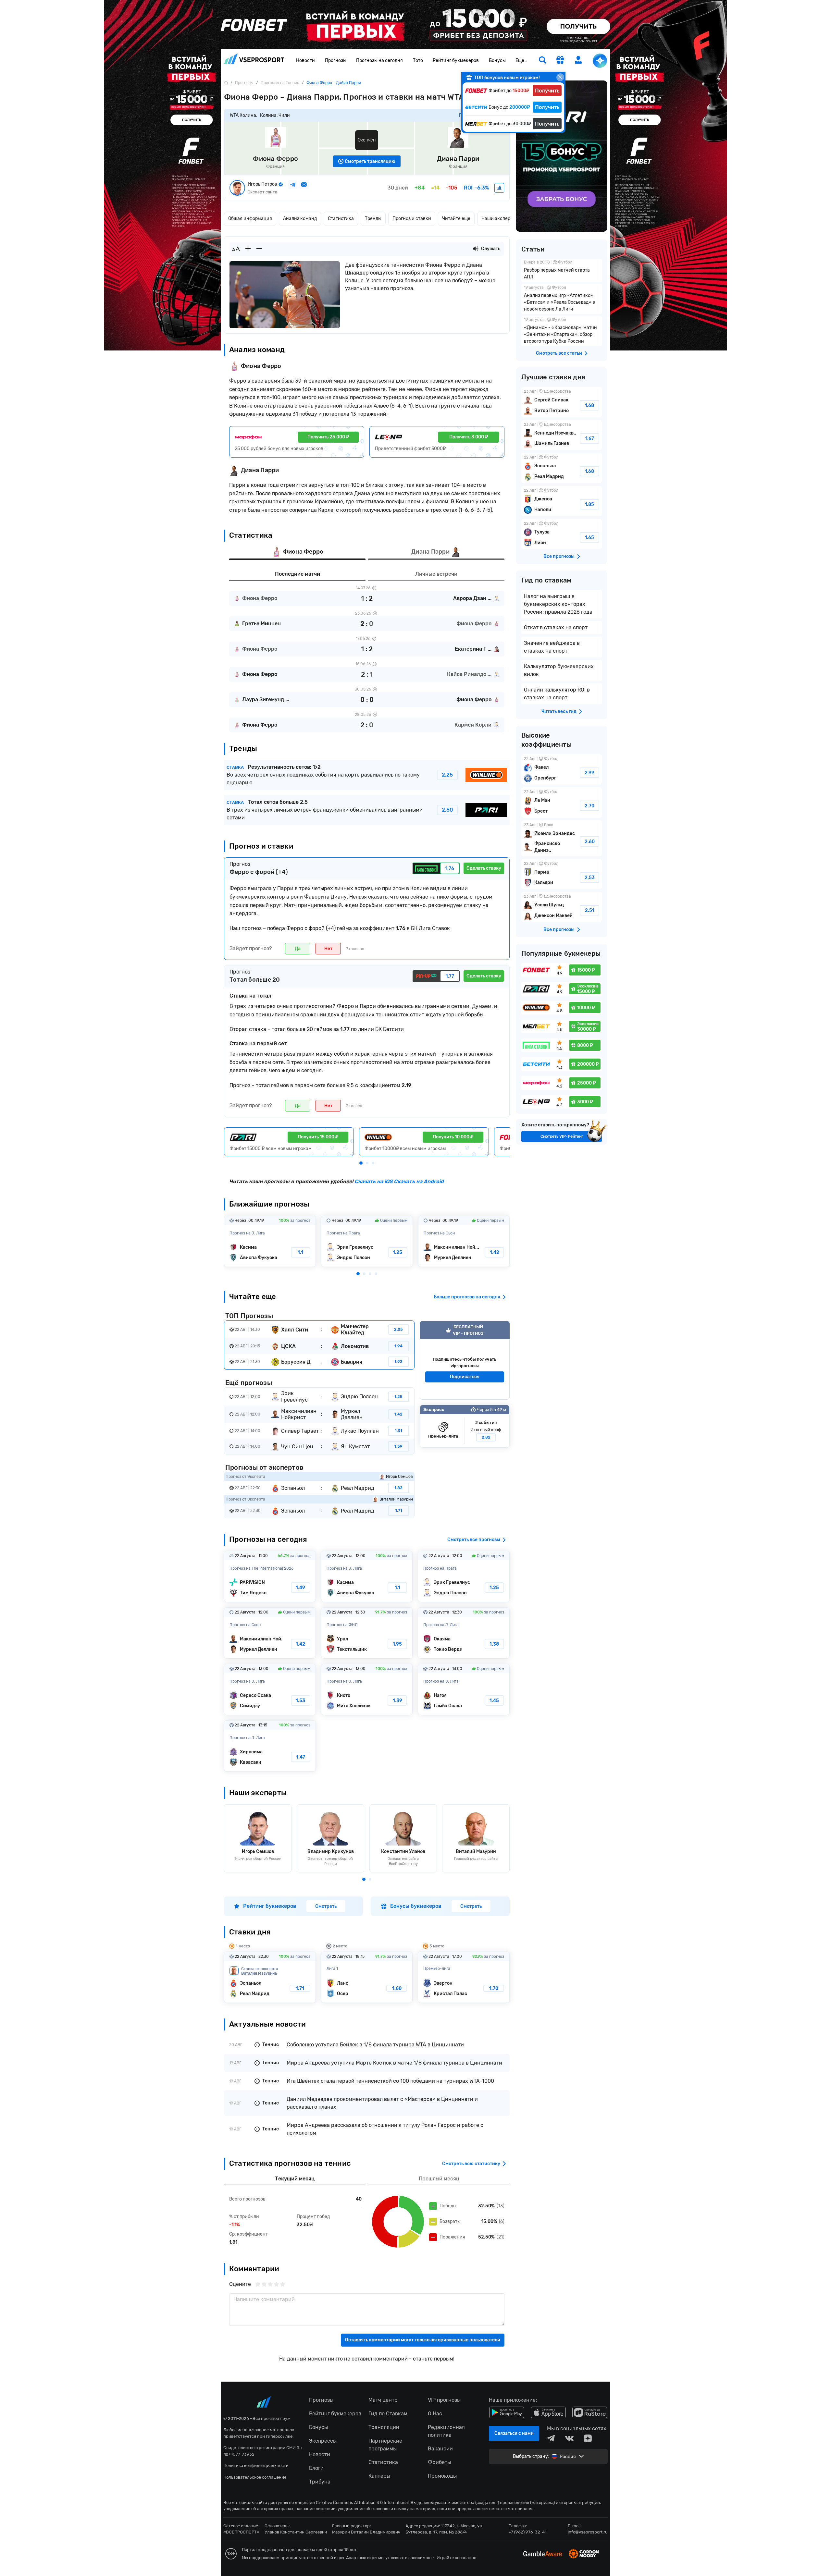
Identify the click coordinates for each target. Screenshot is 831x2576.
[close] (560, 77)
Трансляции (384, 2427)
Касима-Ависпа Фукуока (270, 1241)
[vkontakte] (569, 2438)
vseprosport (254, 61)
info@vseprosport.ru (588, 2532)
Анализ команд (300, 219)
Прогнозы (336, 61)
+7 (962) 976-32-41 (528, 2532)
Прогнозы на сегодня (379, 61)
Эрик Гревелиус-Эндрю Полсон (367, 1241)
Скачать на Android (418, 1181)
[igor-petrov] (499, 188)
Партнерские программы (385, 2445)
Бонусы (497, 61)
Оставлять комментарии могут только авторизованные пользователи (423, 2340)
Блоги (316, 2468)
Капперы (379, 2476)
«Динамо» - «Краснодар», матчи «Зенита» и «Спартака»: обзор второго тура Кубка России (562, 331)
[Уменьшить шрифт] (259, 249)
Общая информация (250, 219)
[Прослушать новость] (476, 249)
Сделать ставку (484, 868)
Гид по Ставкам (388, 2414)
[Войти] (578, 60)
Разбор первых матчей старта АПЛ (562, 270)
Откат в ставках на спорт (556, 627)
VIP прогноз (465, 1360)
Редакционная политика (446, 2431)
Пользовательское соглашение (255, 2477)
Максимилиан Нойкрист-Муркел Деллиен (464, 1241)
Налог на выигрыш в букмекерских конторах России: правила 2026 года (558, 604)
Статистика (341, 219)
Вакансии (440, 2449)
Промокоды (442, 2476)
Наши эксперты (499, 219)
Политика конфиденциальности (256, 2466)
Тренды (373, 219)
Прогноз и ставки (412, 219)
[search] (542, 61)
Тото (418, 61)
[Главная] (226, 83)
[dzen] (588, 2438)
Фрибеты (439, 2462)
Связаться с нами (514, 2433)
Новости (305, 61)
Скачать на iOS (373, 1181)
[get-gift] (560, 61)
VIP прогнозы (444, 2400)
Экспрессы (323, 2441)
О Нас (435, 2414)
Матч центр (383, 2400)
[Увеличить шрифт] (248, 249)
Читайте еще (456, 219)
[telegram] (551, 2438)
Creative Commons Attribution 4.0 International (362, 2502)
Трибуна (320, 2482)
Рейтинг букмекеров (456, 61)
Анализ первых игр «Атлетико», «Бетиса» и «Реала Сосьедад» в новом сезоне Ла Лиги (562, 299)
